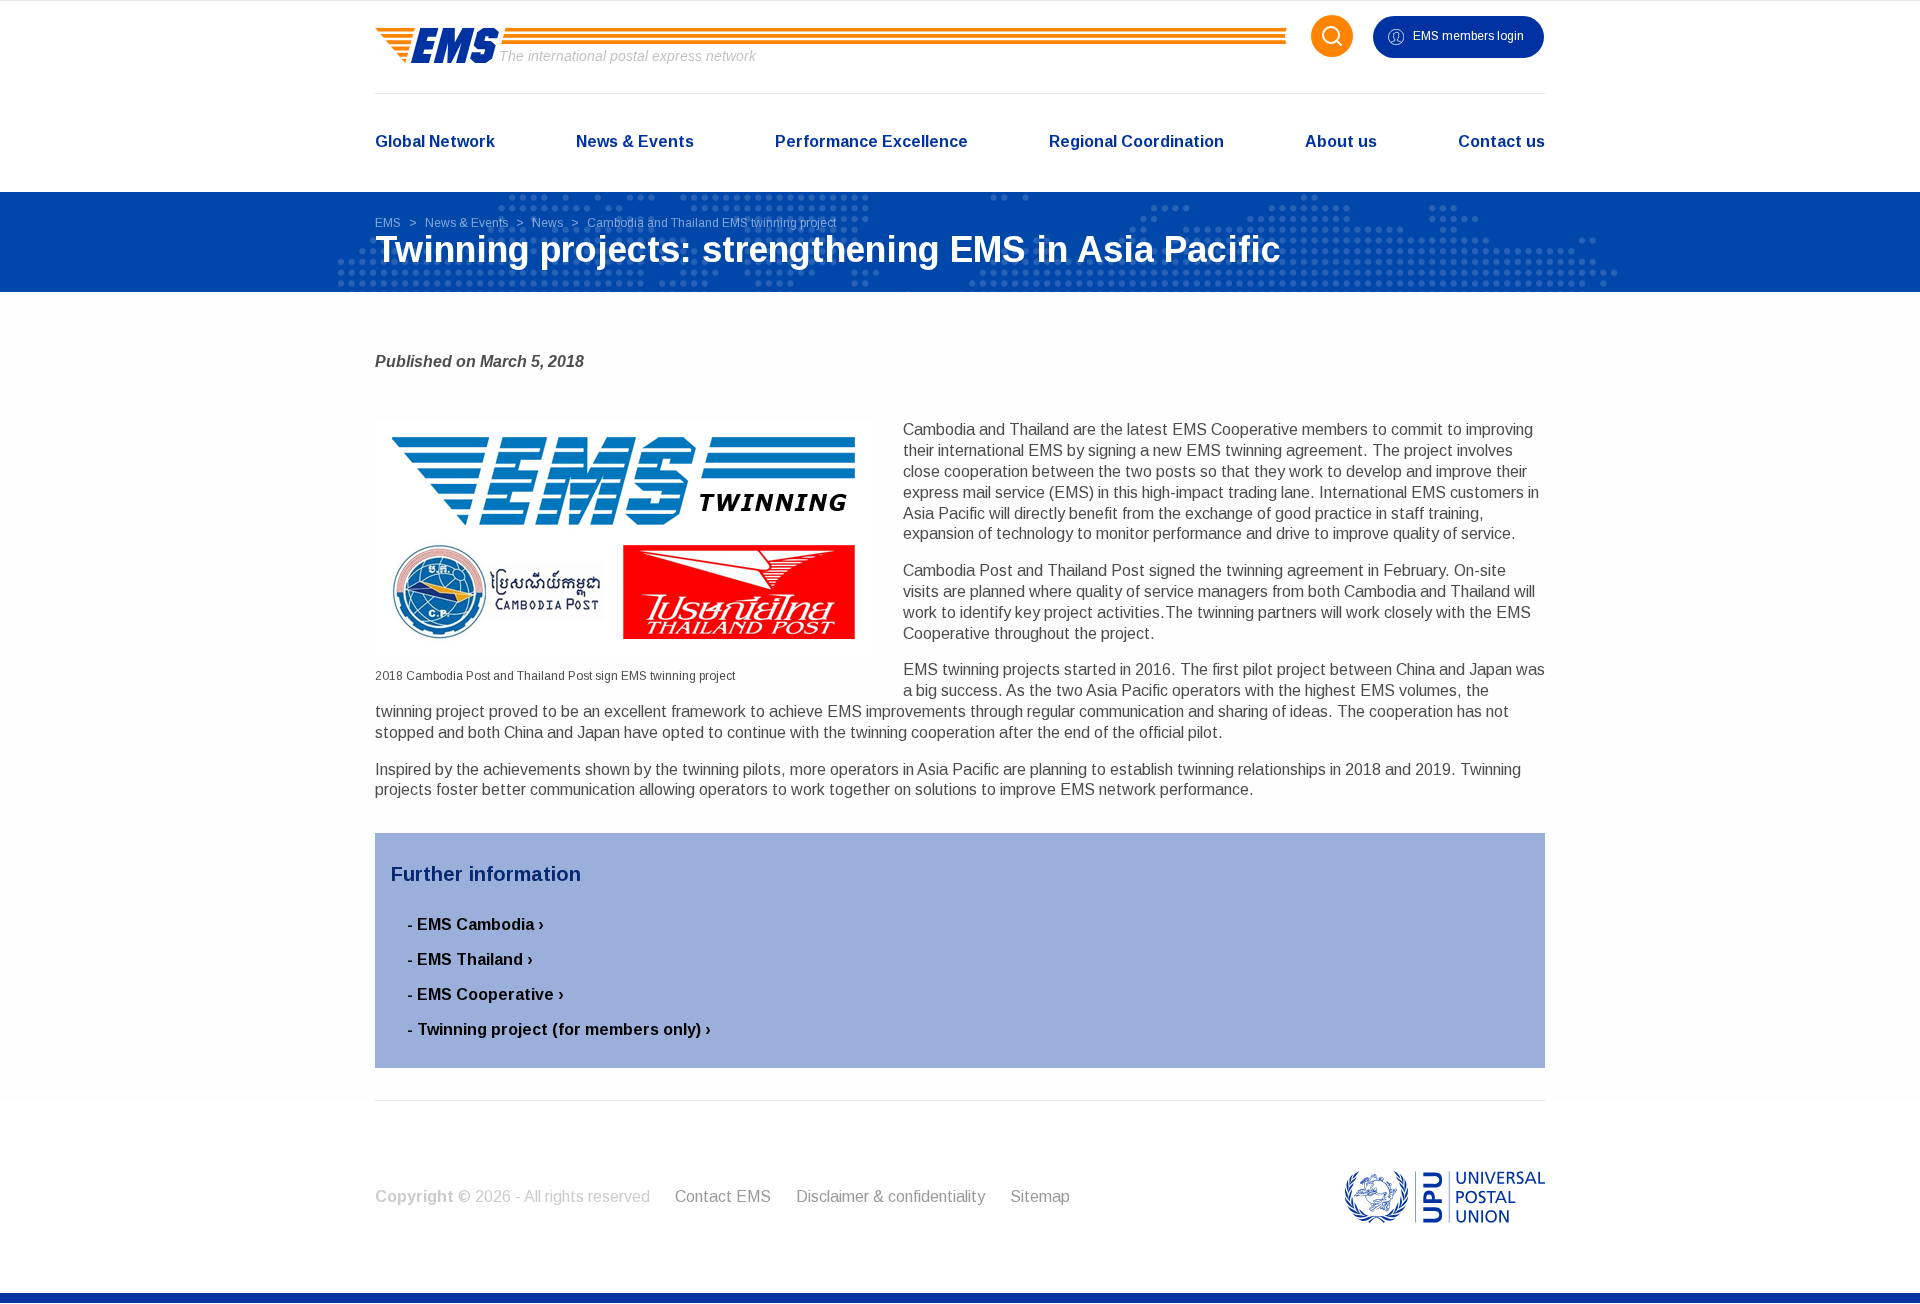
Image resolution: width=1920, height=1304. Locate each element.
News (547, 223)
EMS (388, 223)
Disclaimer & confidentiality (890, 1196)
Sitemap (1040, 1196)
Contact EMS (723, 1196)
